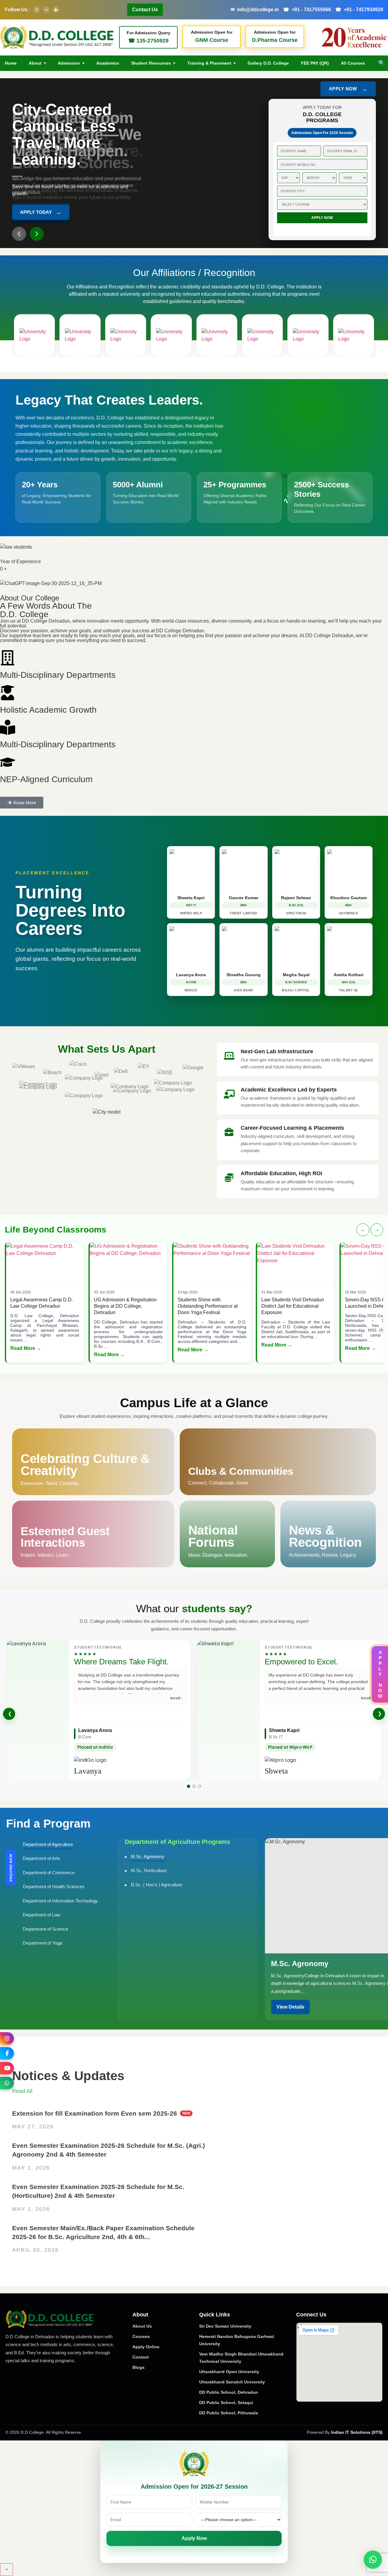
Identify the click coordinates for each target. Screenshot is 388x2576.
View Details (290, 2007)
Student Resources (151, 63)
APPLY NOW (348, 89)
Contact (141, 2357)
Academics (108, 63)
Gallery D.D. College (268, 63)
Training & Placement (209, 63)
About (35, 63)
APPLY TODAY (41, 211)
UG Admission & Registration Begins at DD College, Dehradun (125, 1306)
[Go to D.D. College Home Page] (50, 2319)
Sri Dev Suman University (225, 2326)
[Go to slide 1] (189, 1786)
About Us (142, 2326)
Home (11, 63)
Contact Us (145, 10)
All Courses (353, 63)
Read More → (26, 1348)
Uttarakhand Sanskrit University (232, 2382)
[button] (19, 234)
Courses (141, 2336)
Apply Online (146, 2347)
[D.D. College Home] (57, 37)
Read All (22, 2091)
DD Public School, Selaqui (226, 2403)
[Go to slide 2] (194, 1786)
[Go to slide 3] (199, 1786)
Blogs (139, 2367)
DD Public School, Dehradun (229, 2392)
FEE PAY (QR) (315, 63)
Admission (69, 63)
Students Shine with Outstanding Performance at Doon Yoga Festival (208, 1306)
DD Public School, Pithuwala (229, 2413)
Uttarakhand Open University (229, 2372)
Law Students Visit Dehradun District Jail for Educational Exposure (293, 1306)
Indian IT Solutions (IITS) (357, 2432)
